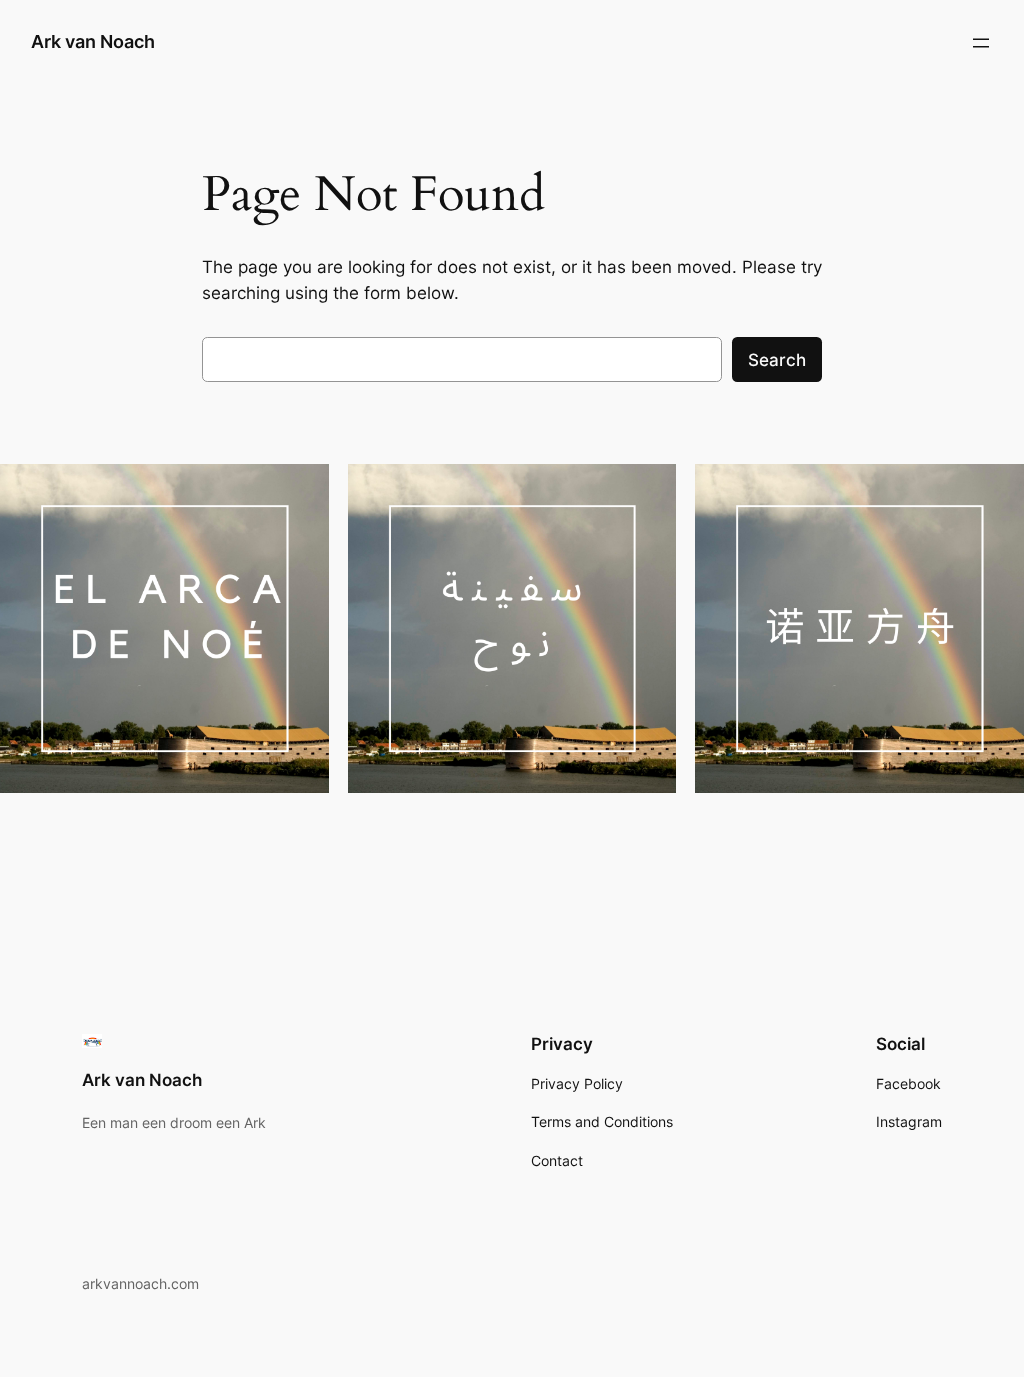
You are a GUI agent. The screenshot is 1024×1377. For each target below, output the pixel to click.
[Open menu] (981, 43)
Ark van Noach (93, 41)
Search (777, 360)
